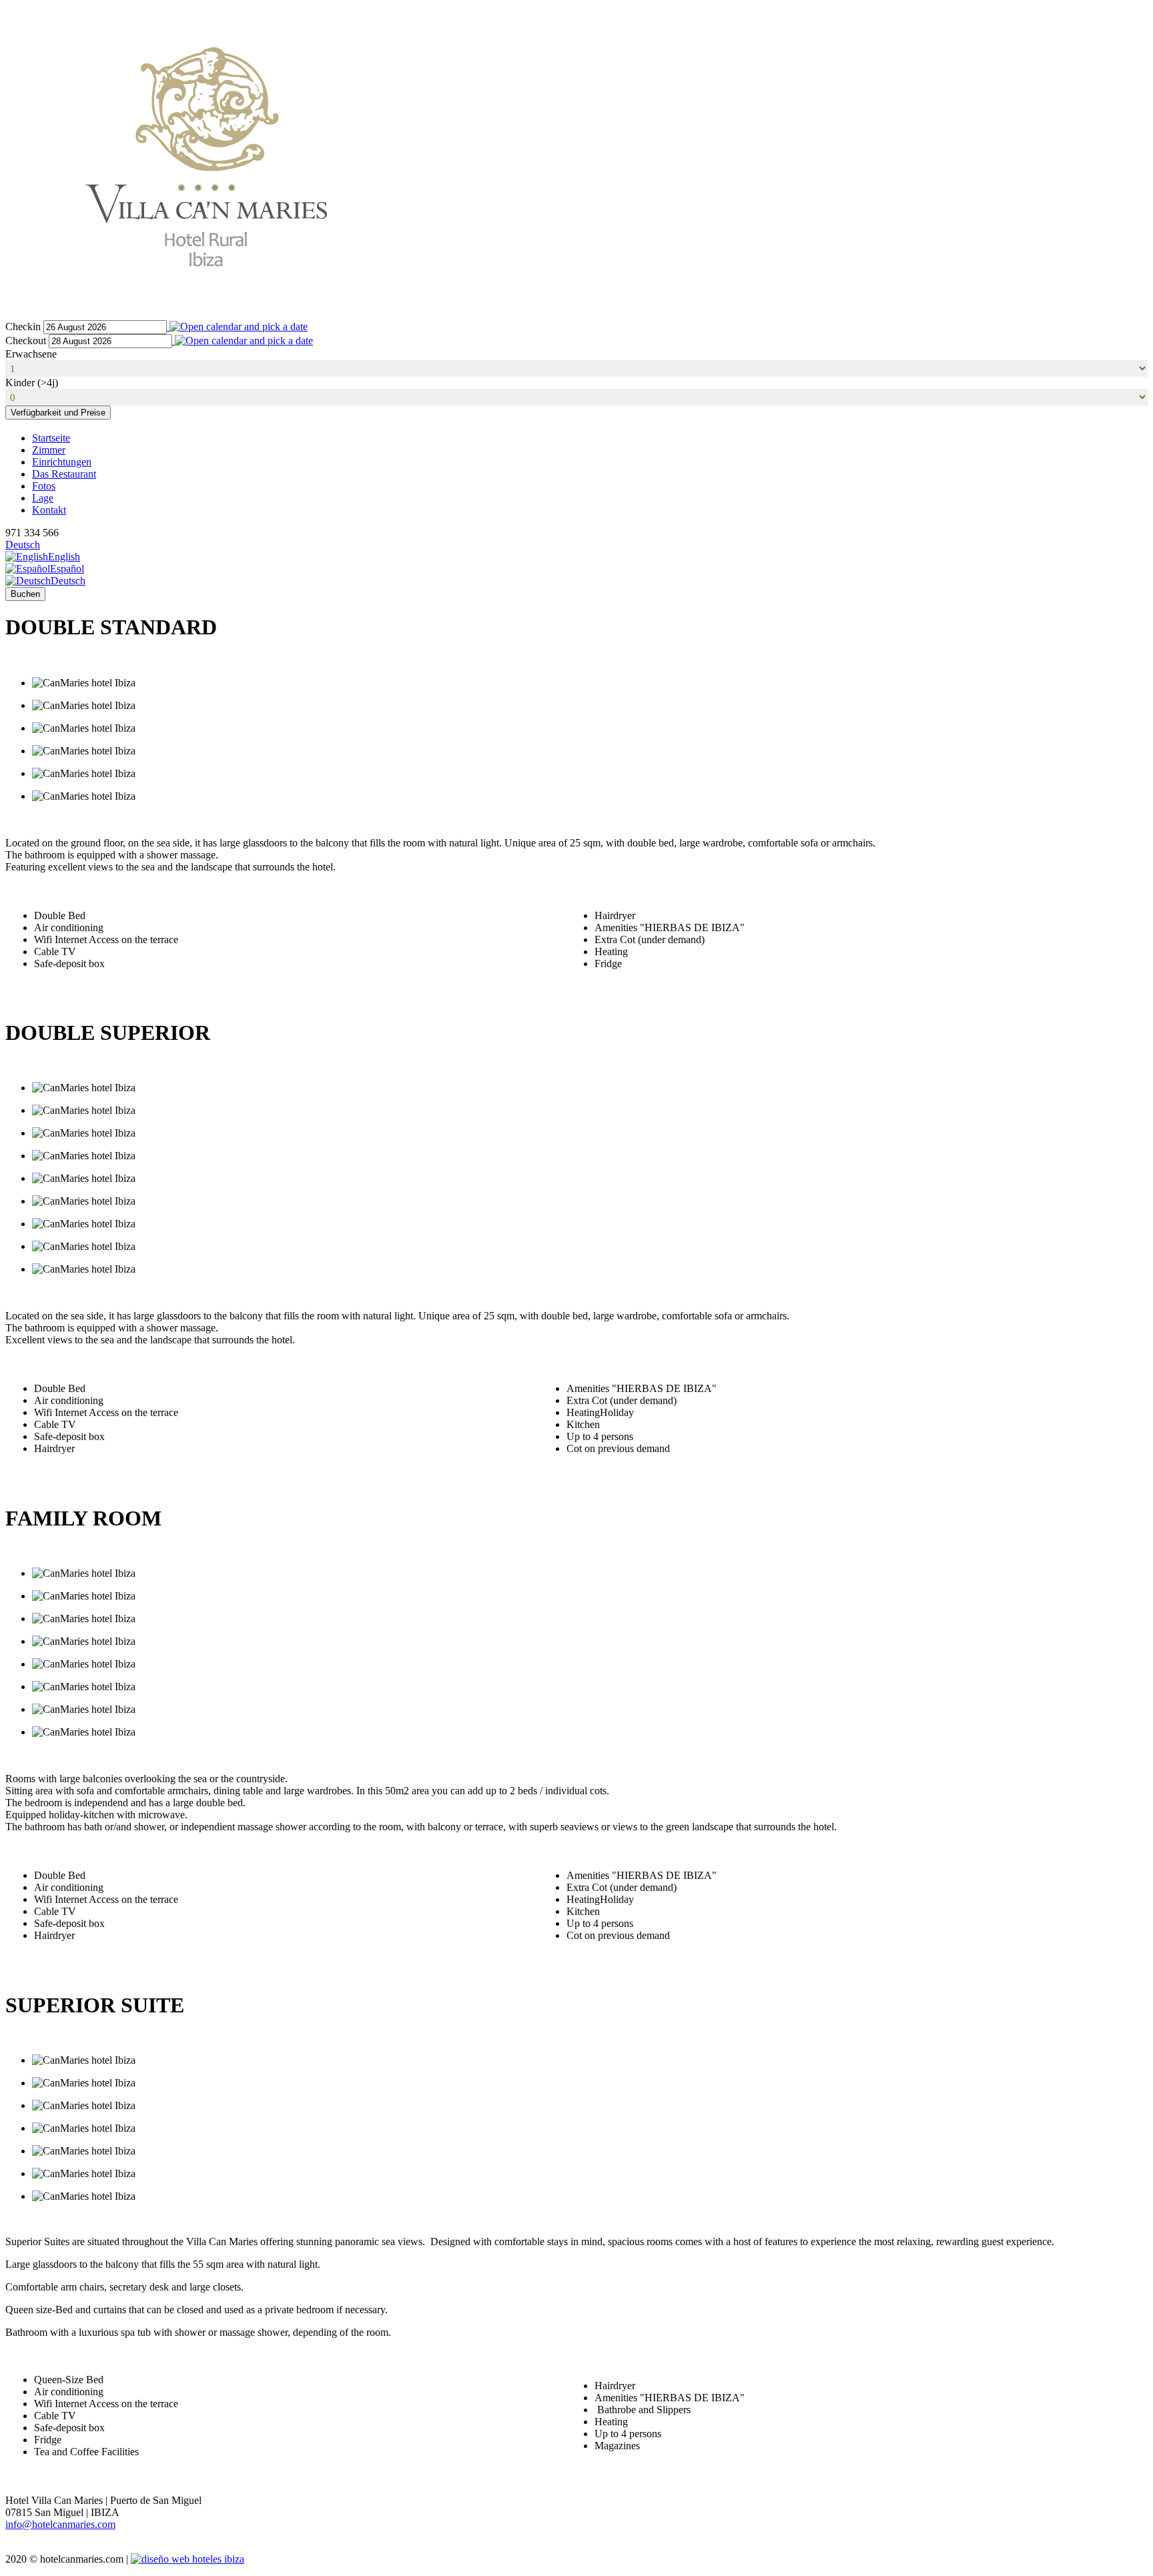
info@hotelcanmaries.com (60, 2524)
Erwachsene (31, 354)
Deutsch (23, 545)
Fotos (44, 486)
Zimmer (49, 450)
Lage (43, 498)
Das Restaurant (64, 474)
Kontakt (49, 510)
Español (67, 569)
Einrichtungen (62, 462)
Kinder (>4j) (32, 383)
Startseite (51, 438)
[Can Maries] (206, 314)
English (64, 557)
